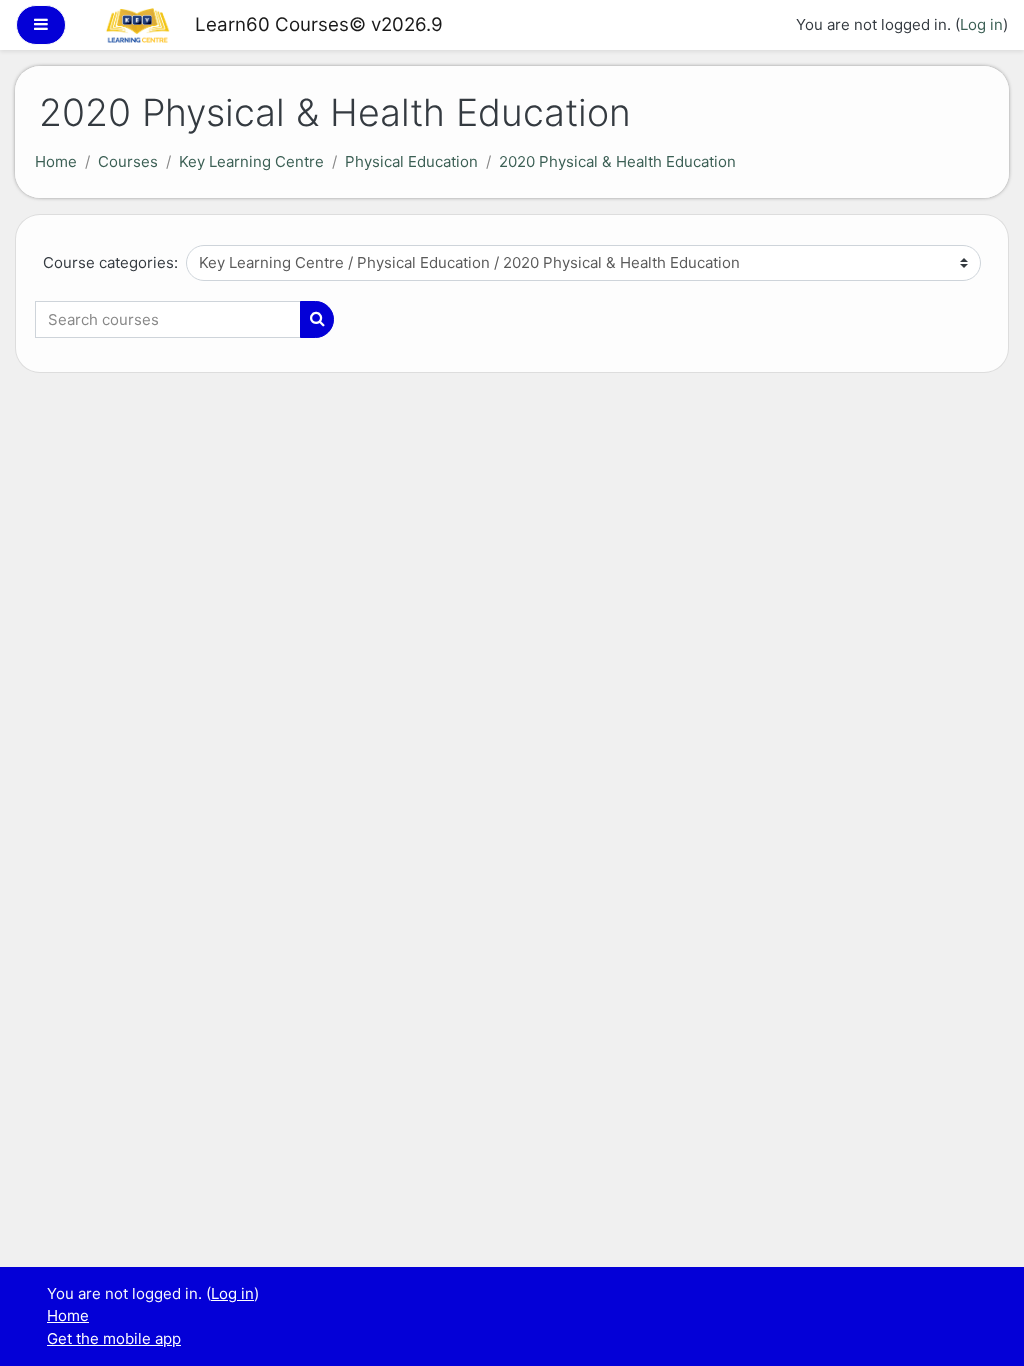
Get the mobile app (114, 1338)
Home (56, 161)
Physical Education (411, 161)
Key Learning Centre (251, 161)
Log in (981, 24)
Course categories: (110, 262)
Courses (128, 161)
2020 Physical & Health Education (617, 161)
